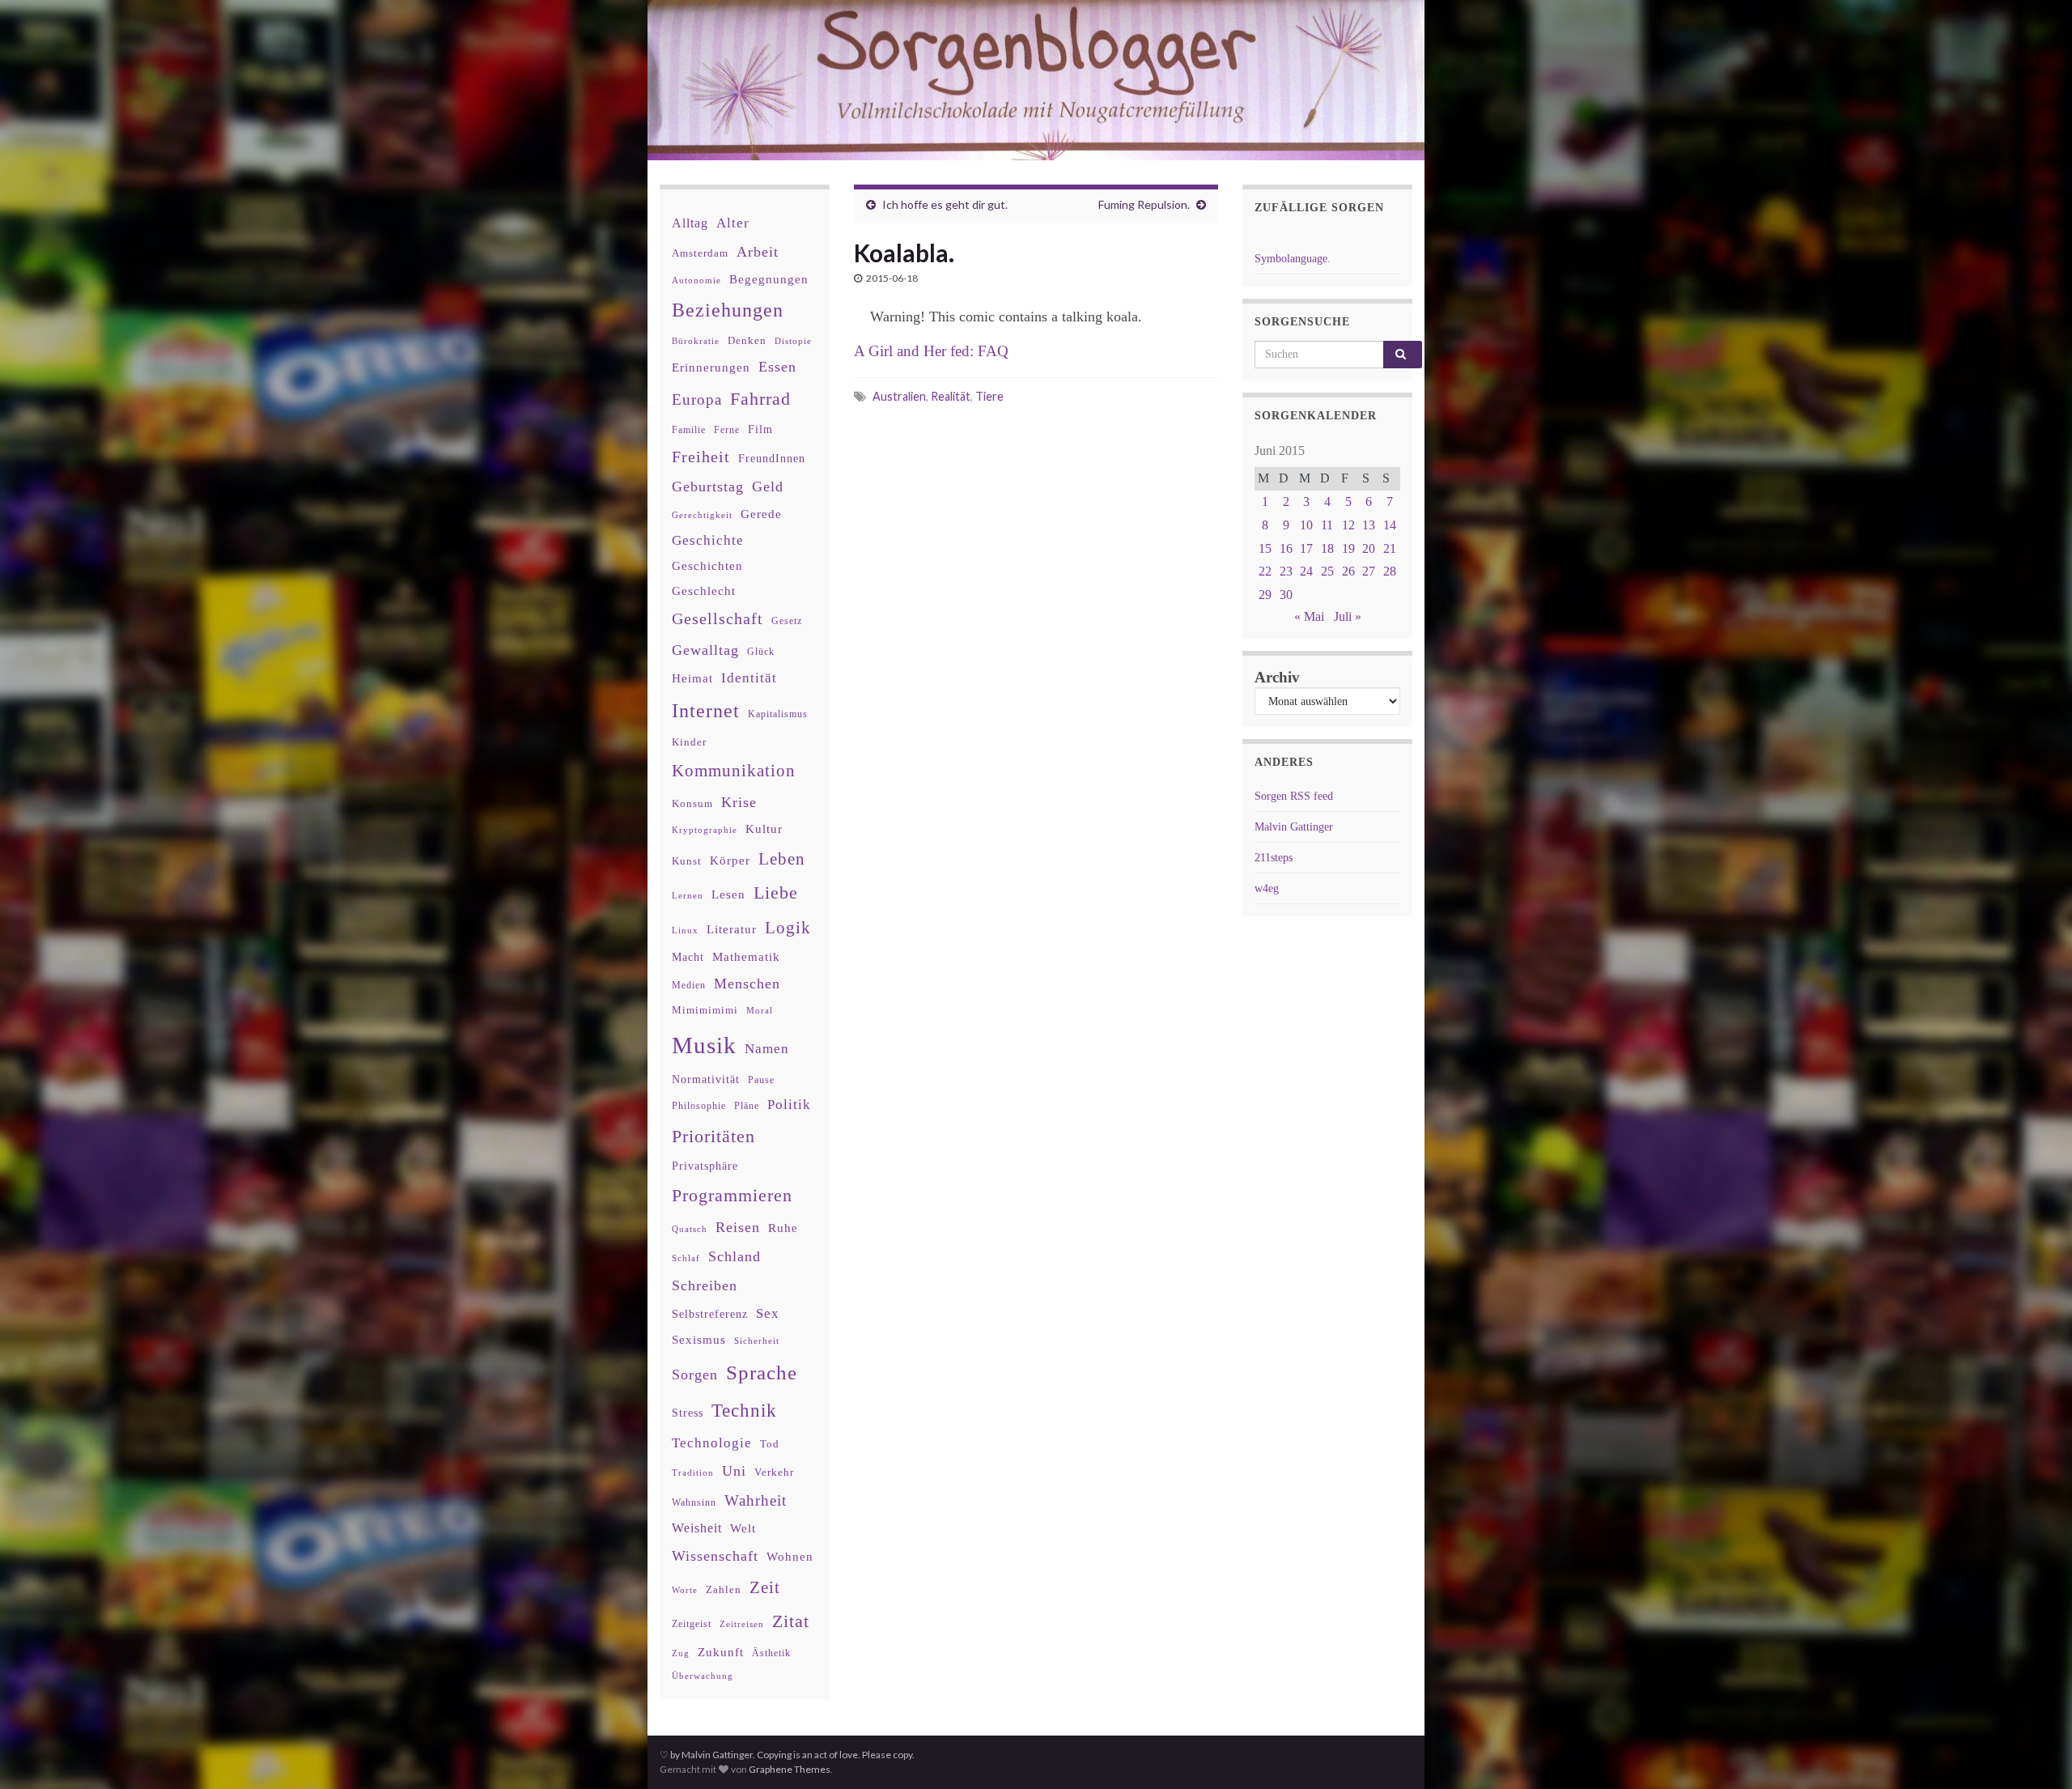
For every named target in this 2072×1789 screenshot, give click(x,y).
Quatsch (690, 1229)
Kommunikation (734, 770)
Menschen (747, 984)
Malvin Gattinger (1294, 827)
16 (1286, 548)
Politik (789, 1105)
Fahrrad (760, 399)
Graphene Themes (790, 1769)
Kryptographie (705, 830)
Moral (760, 1010)
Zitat (791, 1621)
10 (1306, 525)
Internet (706, 711)
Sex (768, 1313)
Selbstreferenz (710, 1314)
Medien (689, 985)
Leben (782, 858)
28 (1390, 571)
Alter (733, 223)
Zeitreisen (742, 1624)
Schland (735, 1256)
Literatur (732, 929)
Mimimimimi (705, 1010)
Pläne (747, 1106)
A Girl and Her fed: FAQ (931, 351)
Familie (689, 430)
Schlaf (686, 1258)
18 (1327, 548)
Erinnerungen (711, 367)
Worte (685, 1590)
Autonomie (696, 280)
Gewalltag (705, 650)
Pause (761, 1080)
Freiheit (701, 457)
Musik (704, 1045)
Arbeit (758, 252)
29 (1265, 595)
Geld (768, 487)
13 (1369, 525)
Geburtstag (708, 487)
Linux (685, 930)
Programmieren (732, 1195)
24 (1306, 571)
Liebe (776, 893)
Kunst (687, 861)
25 (1327, 571)
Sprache (762, 1372)
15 (1265, 548)
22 (1265, 571)
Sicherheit (757, 1341)
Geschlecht (704, 591)
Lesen (728, 894)
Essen (777, 367)
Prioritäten (713, 1136)
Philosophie (699, 1106)
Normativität (706, 1079)
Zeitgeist (692, 1624)
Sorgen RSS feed (1294, 796)
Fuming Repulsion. (1144, 204)
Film (760, 429)
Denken (747, 340)
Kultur (764, 829)
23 (1286, 571)
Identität (749, 678)
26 (1348, 571)
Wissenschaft (715, 1556)
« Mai (1309, 616)
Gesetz (787, 621)
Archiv (1277, 677)
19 (1348, 548)
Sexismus (699, 1340)
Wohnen (790, 1556)
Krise (739, 802)
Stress (688, 1413)
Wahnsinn (694, 1503)
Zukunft (721, 1652)
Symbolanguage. (1293, 259)
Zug (681, 1653)
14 (1390, 525)
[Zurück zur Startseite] (1036, 80)
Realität (951, 396)
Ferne (727, 430)
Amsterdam (700, 253)
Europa (697, 399)
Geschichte (708, 540)
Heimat (692, 678)
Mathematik (746, 956)
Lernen (688, 895)
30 (1286, 595)
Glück (761, 652)
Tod (770, 1444)
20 (1369, 548)
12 (1348, 525)
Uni (734, 1471)
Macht (688, 957)
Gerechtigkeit (702, 515)
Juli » (1348, 616)
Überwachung (703, 1676)
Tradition (693, 1472)
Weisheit (697, 1528)
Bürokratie (696, 341)
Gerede (761, 514)
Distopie (793, 341)
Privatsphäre (705, 1166)
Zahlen (724, 1590)
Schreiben (705, 1285)
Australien (899, 396)
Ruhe (783, 1228)
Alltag (690, 223)
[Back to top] (2036, 1753)
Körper (730, 860)
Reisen (738, 1227)
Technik (744, 1411)
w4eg (1267, 888)
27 (1369, 571)
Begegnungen (769, 279)
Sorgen (695, 1375)
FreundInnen (772, 459)
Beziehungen (728, 310)
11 (1327, 525)
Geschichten (707, 566)
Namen (767, 1048)
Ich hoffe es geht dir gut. (945, 204)
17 (1306, 548)
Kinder (689, 742)
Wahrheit (756, 1500)
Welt (743, 1528)
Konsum (692, 803)
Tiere (989, 396)
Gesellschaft (718, 618)
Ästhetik (771, 1653)
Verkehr (774, 1472)
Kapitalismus (778, 714)
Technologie (712, 1443)
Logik (788, 927)
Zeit (765, 1587)
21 (1390, 548)
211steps (1274, 858)
